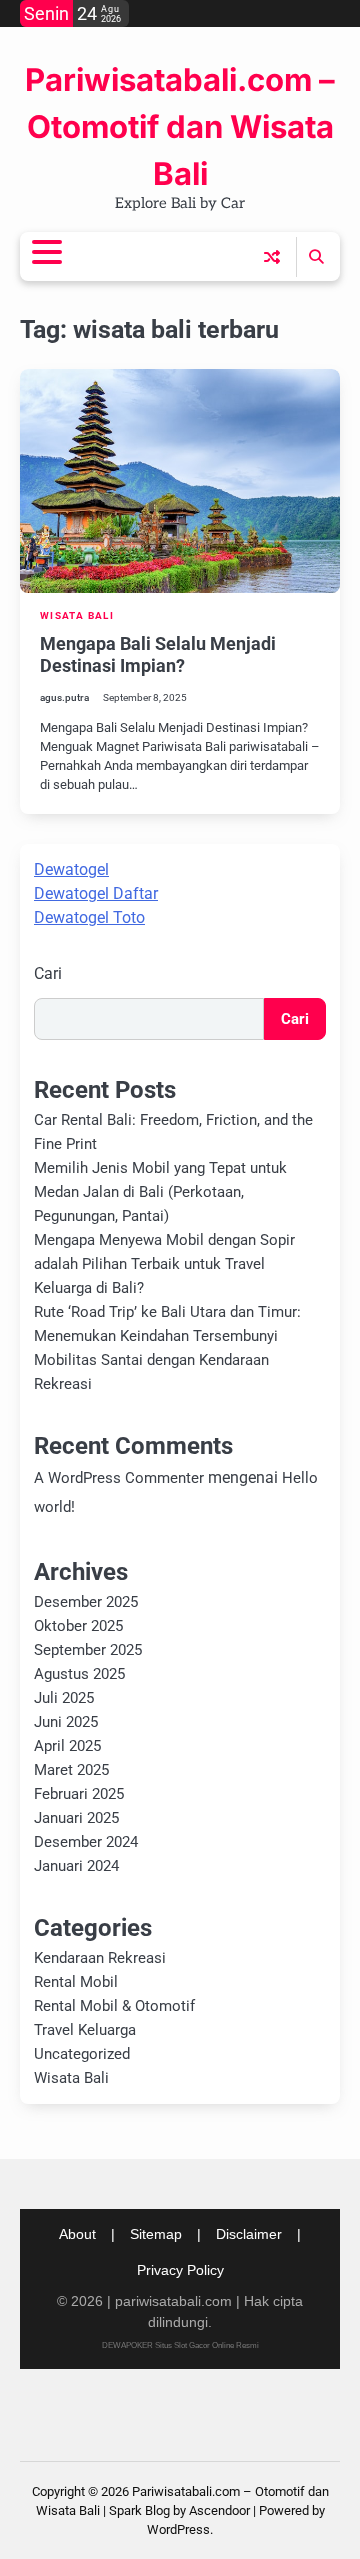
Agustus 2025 (79, 1674)
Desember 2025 (86, 1602)
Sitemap (156, 2234)
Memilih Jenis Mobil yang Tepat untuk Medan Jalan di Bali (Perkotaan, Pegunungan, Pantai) (160, 1192)
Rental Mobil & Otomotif (114, 2006)
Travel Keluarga (85, 2030)
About (77, 2234)
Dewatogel (71, 869)
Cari (48, 973)
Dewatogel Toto (89, 917)
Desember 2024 (86, 1842)
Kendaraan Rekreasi (100, 1958)
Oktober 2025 (78, 1626)
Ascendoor (219, 2510)
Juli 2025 (64, 1698)
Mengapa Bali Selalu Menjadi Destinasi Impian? (158, 654)
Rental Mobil (76, 1982)
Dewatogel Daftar (96, 893)
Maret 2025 (71, 1770)
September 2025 (88, 1650)
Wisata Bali (77, 615)
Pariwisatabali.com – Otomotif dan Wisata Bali (180, 127)
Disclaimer (249, 2234)
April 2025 (67, 1746)
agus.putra (64, 697)
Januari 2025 (76, 1818)
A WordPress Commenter (119, 1478)
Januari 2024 (76, 1866)
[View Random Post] (272, 257)
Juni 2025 (66, 1722)
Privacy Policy (180, 2270)
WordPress (178, 2529)
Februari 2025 (79, 1794)
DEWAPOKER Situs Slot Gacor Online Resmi (180, 2345)
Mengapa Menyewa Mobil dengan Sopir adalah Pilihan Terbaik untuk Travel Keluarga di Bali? (164, 1264)
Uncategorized (82, 2054)
